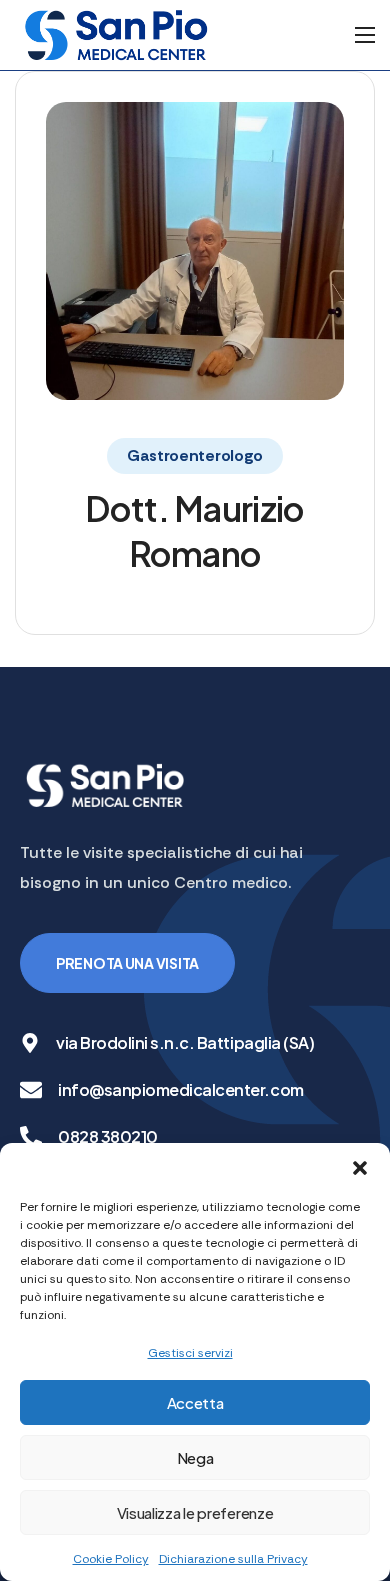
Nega (195, 1457)
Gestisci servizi (190, 1353)
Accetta (195, 1402)
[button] (360, 1168)
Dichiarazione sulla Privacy (233, 1559)
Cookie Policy (111, 1559)
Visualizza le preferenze (195, 1512)
